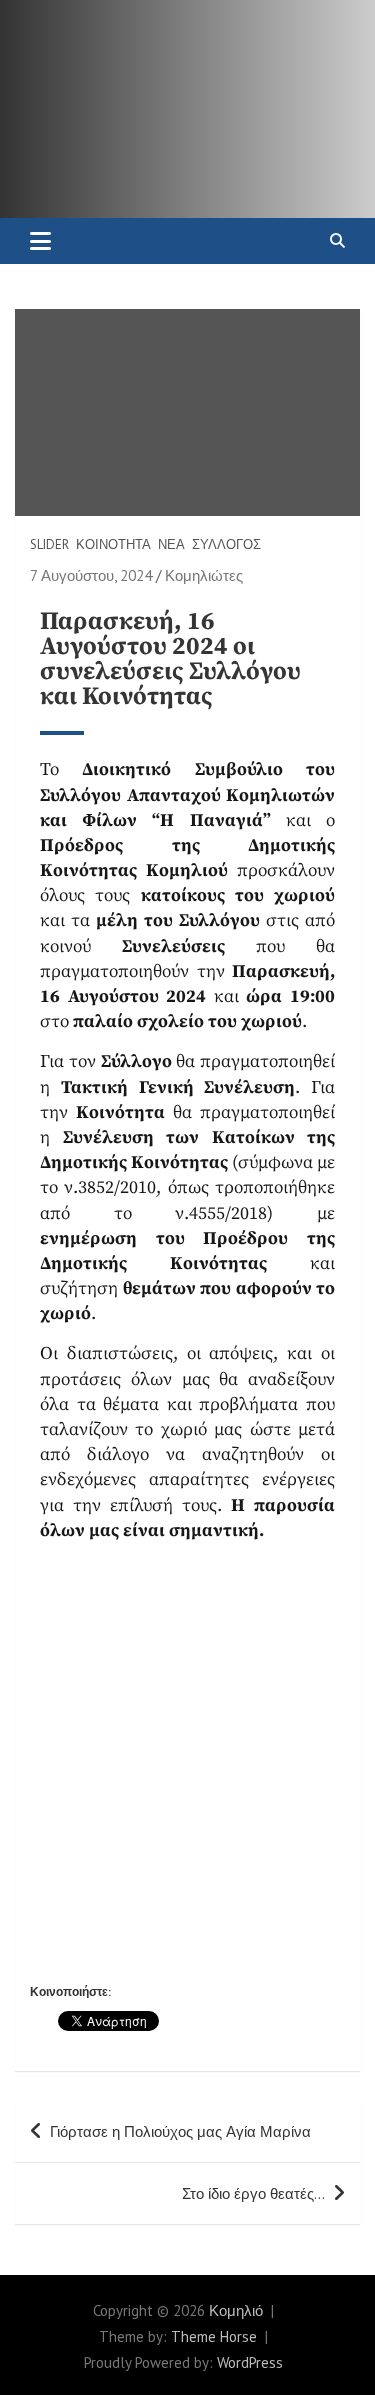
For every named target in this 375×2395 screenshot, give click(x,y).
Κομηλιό (236, 2310)
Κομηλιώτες (204, 575)
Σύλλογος (226, 544)
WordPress (250, 2362)
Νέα (171, 544)
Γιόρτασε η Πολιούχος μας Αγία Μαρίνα (180, 2131)
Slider (49, 544)
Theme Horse (214, 2336)
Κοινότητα (113, 544)
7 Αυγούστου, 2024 (91, 575)
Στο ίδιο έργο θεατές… (253, 2193)
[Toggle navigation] (40, 241)
